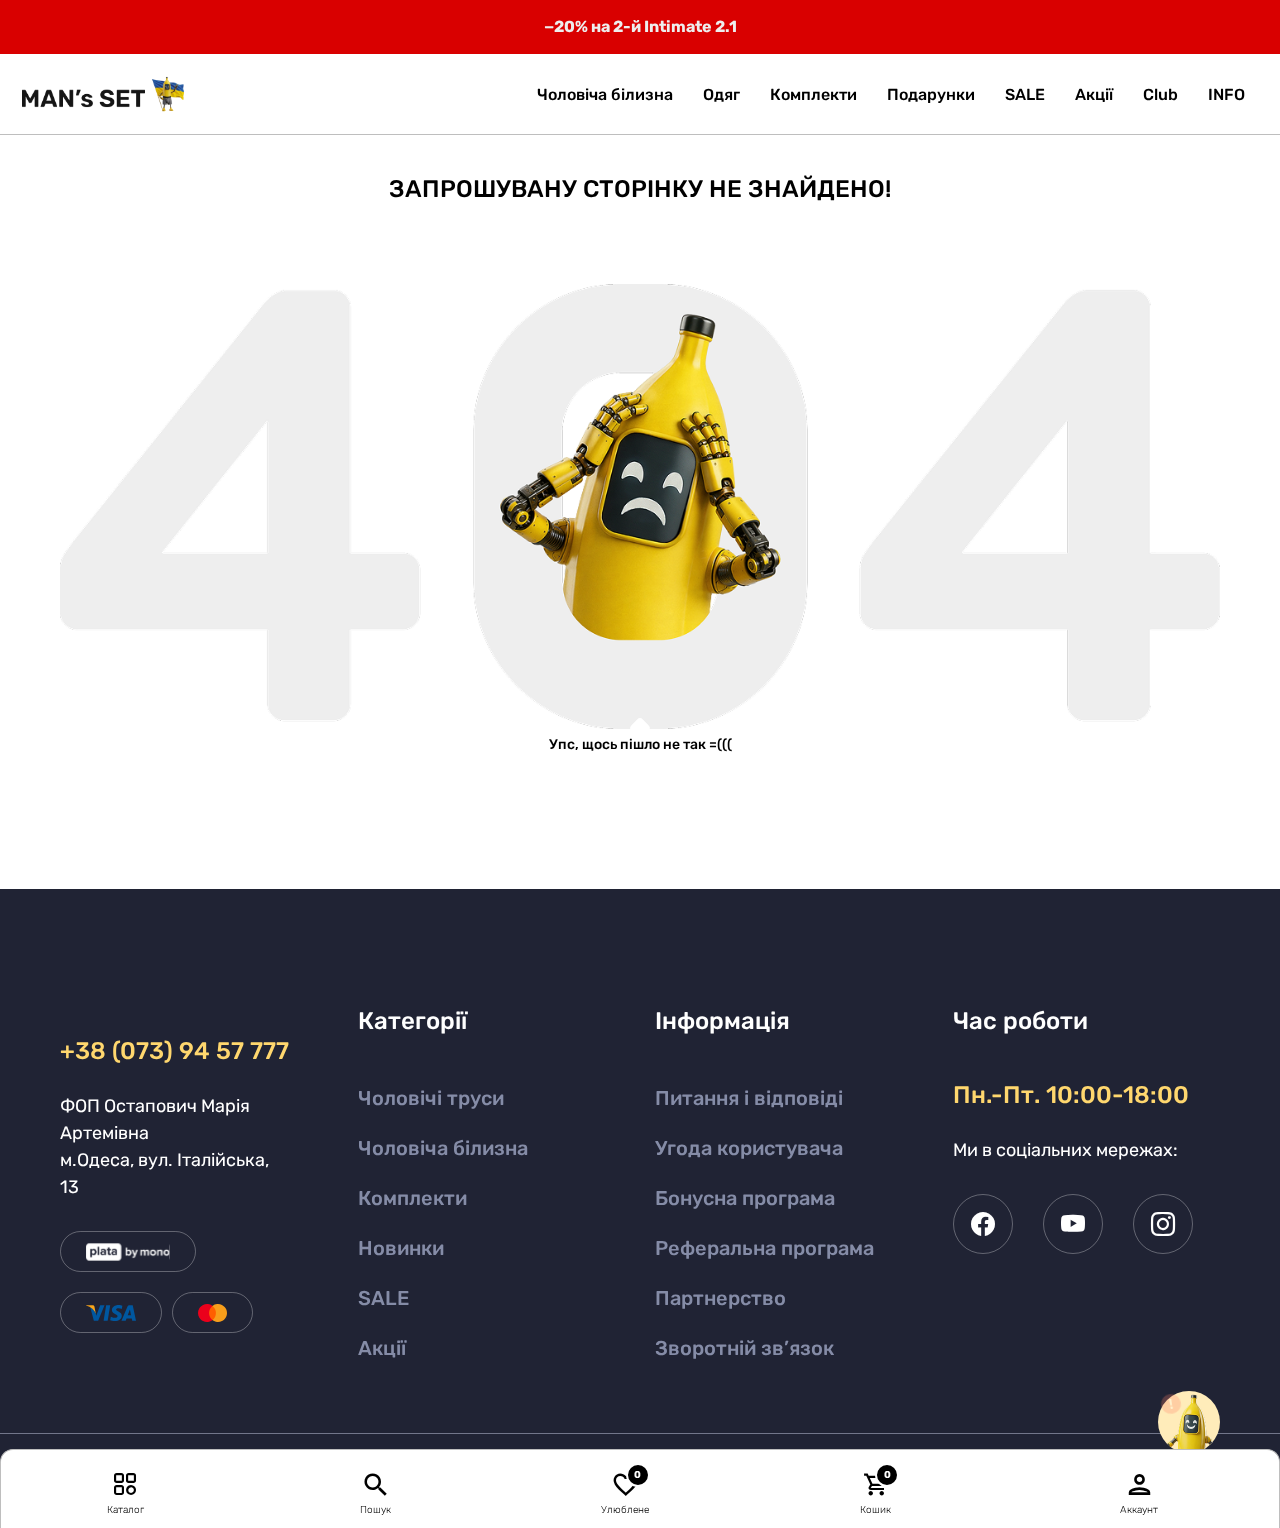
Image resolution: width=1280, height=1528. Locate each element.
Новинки (401, 1248)
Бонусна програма (745, 1198)
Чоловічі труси (431, 1098)
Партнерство (720, 1298)
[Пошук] (375, 1483)
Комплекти (412, 1198)
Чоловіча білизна (443, 1148)
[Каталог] (125, 1483)
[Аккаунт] (1140, 1483)
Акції (382, 1348)
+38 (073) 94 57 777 (171, 1051)
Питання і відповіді (749, 1098)
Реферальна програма (764, 1248)
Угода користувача (749, 1148)
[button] (1226, 95)
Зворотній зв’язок (744, 1348)
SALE (383, 1298)
